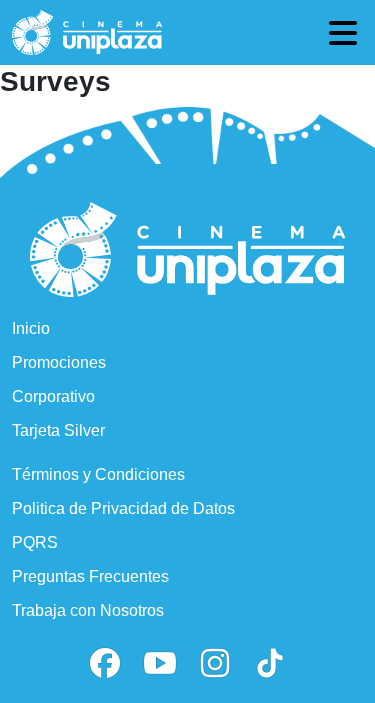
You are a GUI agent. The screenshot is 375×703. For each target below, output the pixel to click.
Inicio (31, 328)
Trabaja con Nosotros (88, 610)
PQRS (35, 542)
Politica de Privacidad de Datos (123, 508)
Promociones (59, 362)
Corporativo (53, 396)
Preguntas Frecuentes (90, 576)
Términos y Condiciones (98, 474)
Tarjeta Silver (58, 430)
